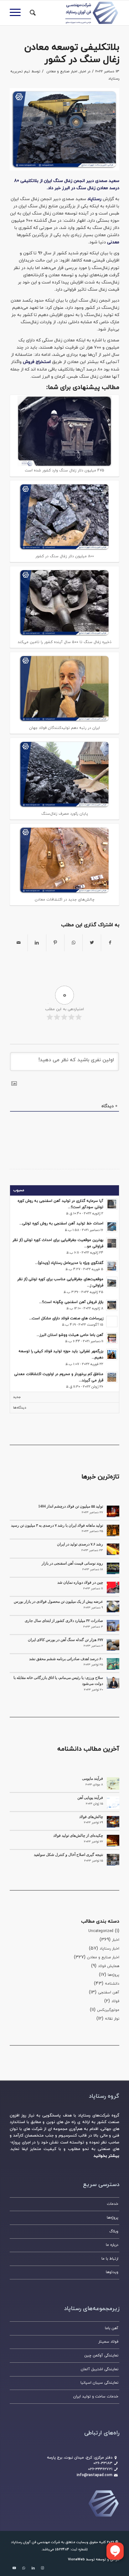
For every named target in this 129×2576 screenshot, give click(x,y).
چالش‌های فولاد (91, 1817)
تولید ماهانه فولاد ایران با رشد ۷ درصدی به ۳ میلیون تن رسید (57, 1525)
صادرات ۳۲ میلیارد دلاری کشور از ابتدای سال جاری (64, 1621)
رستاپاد (94, 199)
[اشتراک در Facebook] (110, 943)
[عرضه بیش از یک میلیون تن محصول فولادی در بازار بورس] (113, 1607)
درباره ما (112, 2245)
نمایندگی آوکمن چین (101, 2355)
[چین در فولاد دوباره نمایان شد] (113, 1587)
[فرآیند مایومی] (113, 1784)
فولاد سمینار (108, 2342)
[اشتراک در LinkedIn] (37, 943)
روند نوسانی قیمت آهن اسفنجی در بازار (72, 1563)
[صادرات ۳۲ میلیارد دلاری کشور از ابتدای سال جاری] (113, 1626)
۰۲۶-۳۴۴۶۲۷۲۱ (100, 2469)
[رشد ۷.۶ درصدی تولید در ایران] (113, 1549)
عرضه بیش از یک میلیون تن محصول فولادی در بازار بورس (58, 1602)
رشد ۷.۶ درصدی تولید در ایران (80, 1544)
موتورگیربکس (108, 2010)
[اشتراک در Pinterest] (55, 943)
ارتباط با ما (110, 2259)
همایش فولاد (109, 1966)
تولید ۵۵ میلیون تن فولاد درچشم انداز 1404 (71, 1506)
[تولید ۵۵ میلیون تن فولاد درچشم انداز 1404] (113, 1511)
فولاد (115, 2001)
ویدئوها (112, 2272)
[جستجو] (32, 13)
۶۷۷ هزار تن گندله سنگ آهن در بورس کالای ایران (65, 1640)
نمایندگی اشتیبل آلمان (100, 2369)
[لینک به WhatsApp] (24, 2568)
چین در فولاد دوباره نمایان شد (80, 1582)
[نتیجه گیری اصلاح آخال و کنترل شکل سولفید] (113, 1860)
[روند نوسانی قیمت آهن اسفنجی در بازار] (113, 1568)
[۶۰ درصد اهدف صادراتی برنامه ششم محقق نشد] (113, 1664)
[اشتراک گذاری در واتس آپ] (73, 943)
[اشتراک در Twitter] (92, 943)
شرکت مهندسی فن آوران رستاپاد (36, 2542)
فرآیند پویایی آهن (90, 1798)
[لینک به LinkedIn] (33, 2568)
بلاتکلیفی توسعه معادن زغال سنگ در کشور (72, 54)
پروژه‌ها (114, 1975)
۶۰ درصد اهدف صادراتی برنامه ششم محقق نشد (66, 1659)
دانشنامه (112, 1984)
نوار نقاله (112, 2019)
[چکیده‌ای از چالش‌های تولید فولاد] (113, 1841)
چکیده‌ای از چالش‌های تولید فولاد (78, 1836)
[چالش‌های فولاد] (113, 1822)
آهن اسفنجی (109, 1992)
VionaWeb (76, 2559)
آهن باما (112, 2328)
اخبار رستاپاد (109, 1949)
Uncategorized (101, 1931)
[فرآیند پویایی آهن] (113, 1803)
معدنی (113, 242)
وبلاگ (114, 2231)
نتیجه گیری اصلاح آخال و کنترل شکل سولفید (68, 1855)
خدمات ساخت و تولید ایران (96, 2397)
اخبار (83, 71)
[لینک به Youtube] (14, 2568)
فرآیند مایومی (93, 1779)
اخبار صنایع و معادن (62, 71)
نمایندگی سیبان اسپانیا (99, 2383)
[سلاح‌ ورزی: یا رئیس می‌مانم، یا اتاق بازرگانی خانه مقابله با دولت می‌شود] (113, 1683)
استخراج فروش (37, 362)
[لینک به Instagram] (43, 2568)
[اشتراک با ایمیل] (19, 943)
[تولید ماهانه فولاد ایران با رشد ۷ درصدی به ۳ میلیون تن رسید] (113, 1530)
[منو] (17, 13)
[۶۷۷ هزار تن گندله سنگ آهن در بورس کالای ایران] (113, 1645)
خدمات (113, 2204)
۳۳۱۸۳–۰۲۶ (103, 2463)
